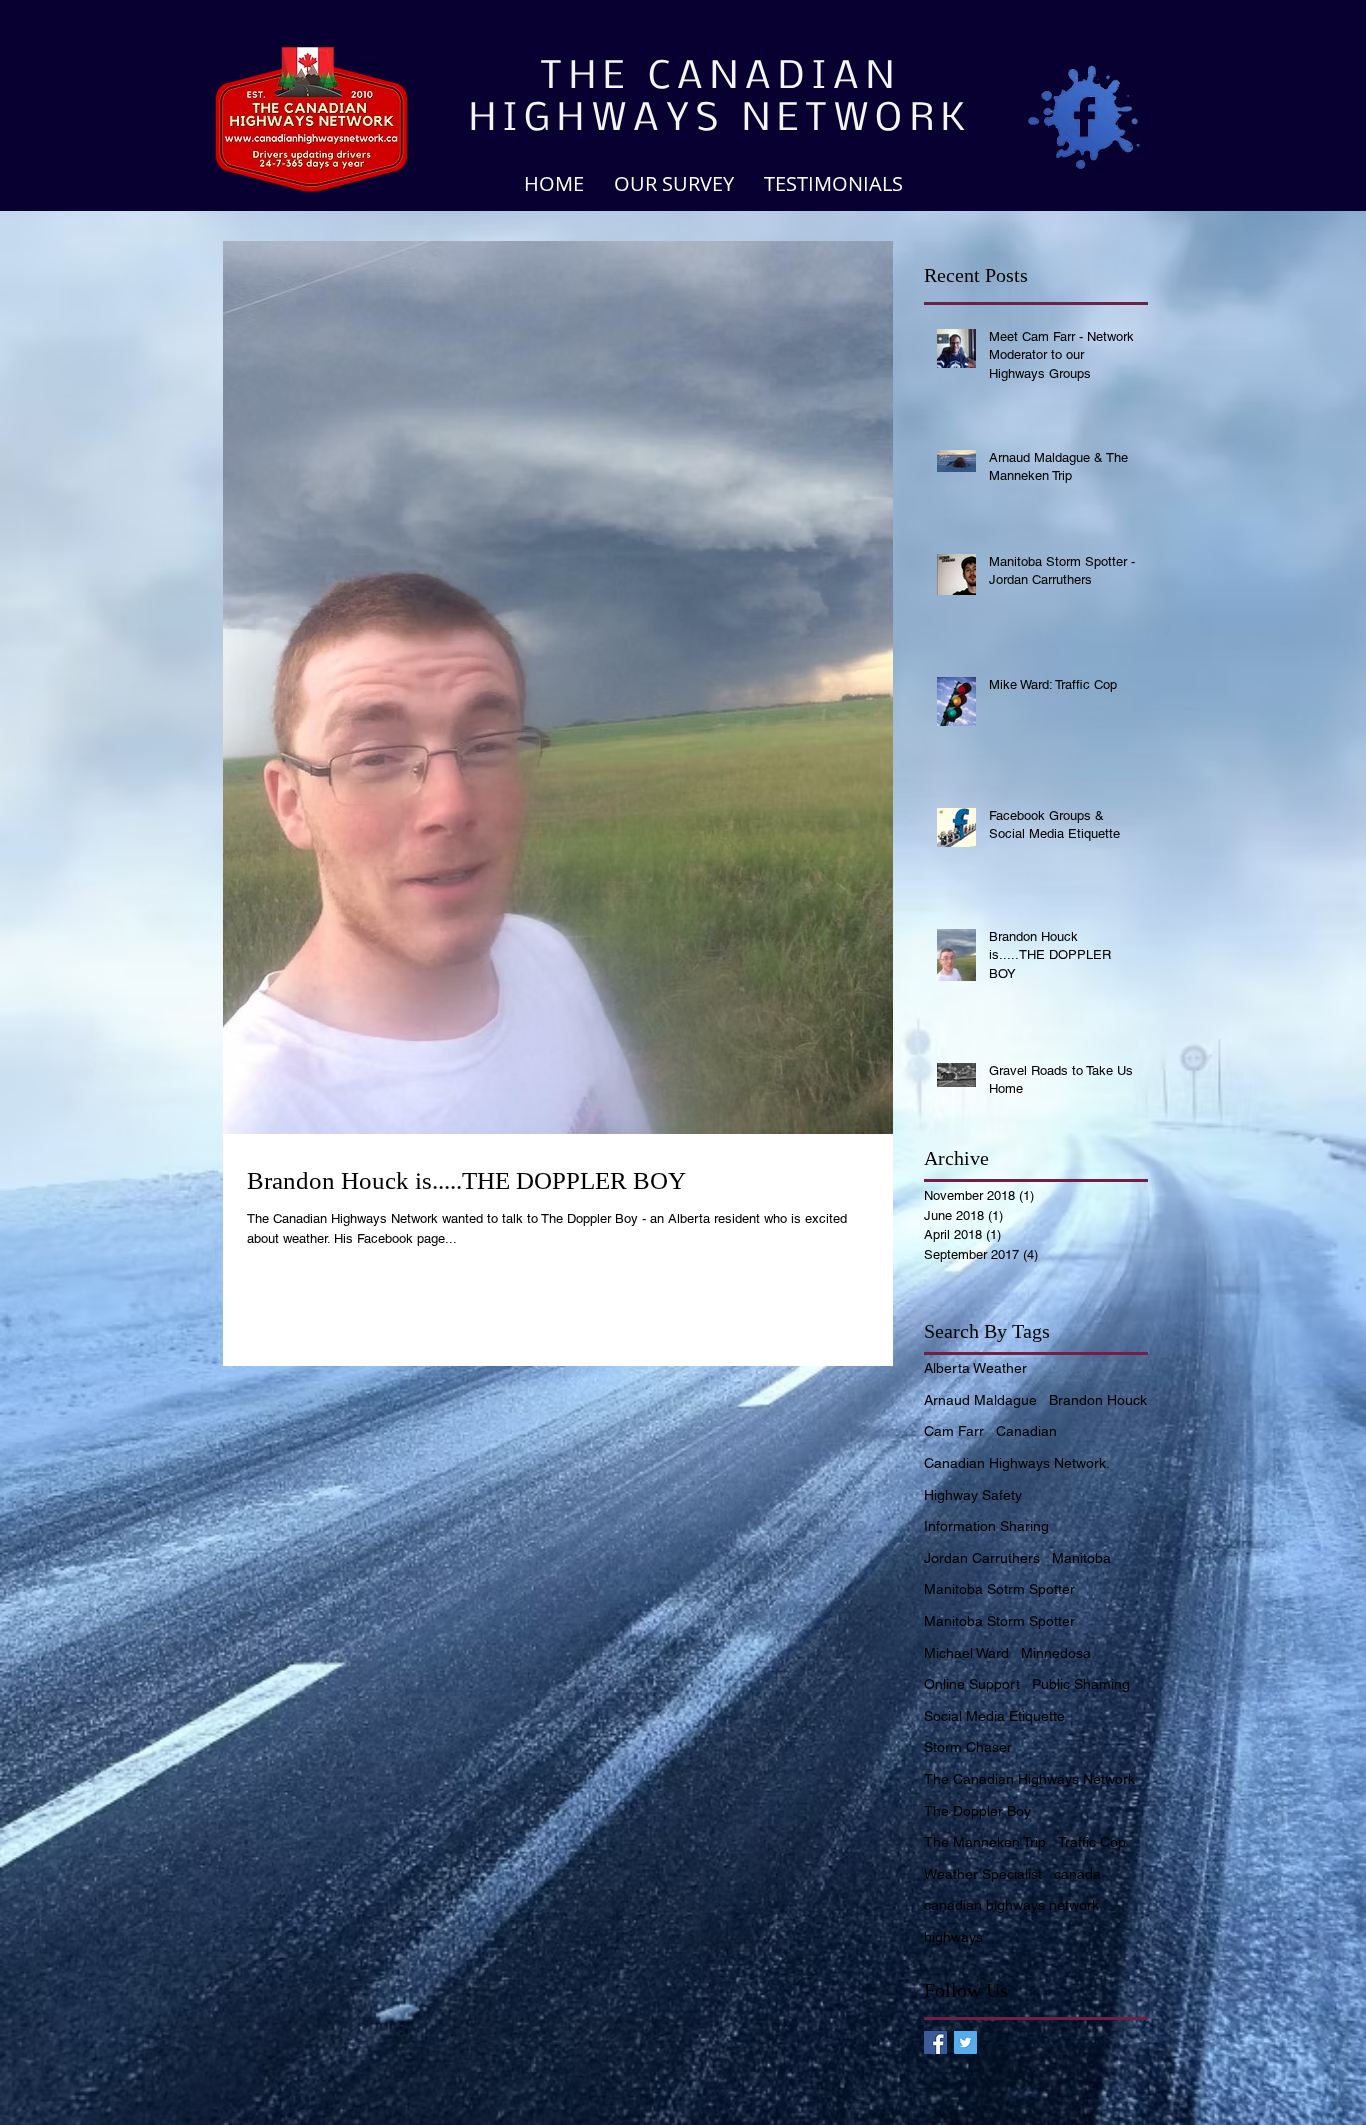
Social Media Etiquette (994, 1716)
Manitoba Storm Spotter (999, 1621)
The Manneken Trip (985, 1842)
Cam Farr (954, 1431)
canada (1077, 1874)
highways (953, 1937)
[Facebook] (935, 2042)
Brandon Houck (1098, 1400)
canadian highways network (1011, 1905)
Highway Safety (973, 1495)
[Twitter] (965, 2042)
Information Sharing (986, 1526)
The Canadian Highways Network (1029, 1779)
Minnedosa (1056, 1653)
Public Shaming (1081, 1684)
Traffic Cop (1092, 1842)
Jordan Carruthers (982, 1558)
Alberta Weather (975, 1368)
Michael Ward (966, 1653)
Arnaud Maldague (980, 1400)
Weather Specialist (983, 1874)
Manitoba (1081, 1558)
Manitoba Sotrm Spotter (999, 1589)
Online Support (972, 1684)
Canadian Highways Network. (1017, 1463)
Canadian (1026, 1431)
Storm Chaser (968, 1747)
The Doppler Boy (977, 1811)
